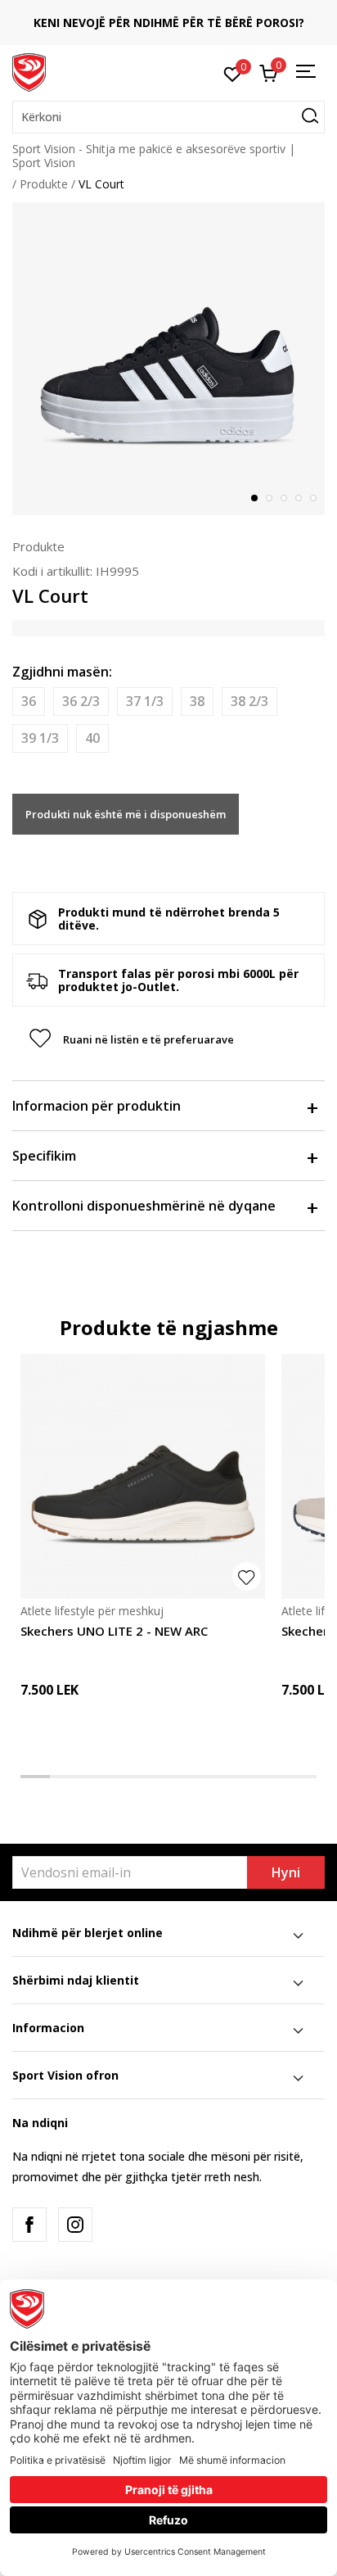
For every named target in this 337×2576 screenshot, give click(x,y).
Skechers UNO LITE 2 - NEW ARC (114, 1631)
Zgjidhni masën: (62, 672)
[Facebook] (29, 2225)
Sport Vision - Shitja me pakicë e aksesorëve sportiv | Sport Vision (154, 156)
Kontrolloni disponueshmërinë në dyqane (144, 1206)
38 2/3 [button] (249, 701)
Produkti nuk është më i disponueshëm (126, 814)
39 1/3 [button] (40, 738)
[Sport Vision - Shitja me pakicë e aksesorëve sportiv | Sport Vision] (29, 71)
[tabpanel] (168, 359)
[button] (168, 117)
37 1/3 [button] (145, 701)
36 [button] (29, 701)
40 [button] (92, 738)
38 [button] (197, 701)
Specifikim (44, 1156)
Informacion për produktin (97, 1106)
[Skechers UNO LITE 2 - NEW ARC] (143, 1476)
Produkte (44, 184)
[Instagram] (75, 2225)
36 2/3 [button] (81, 701)
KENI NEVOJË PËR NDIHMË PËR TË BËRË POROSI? (169, 23)
